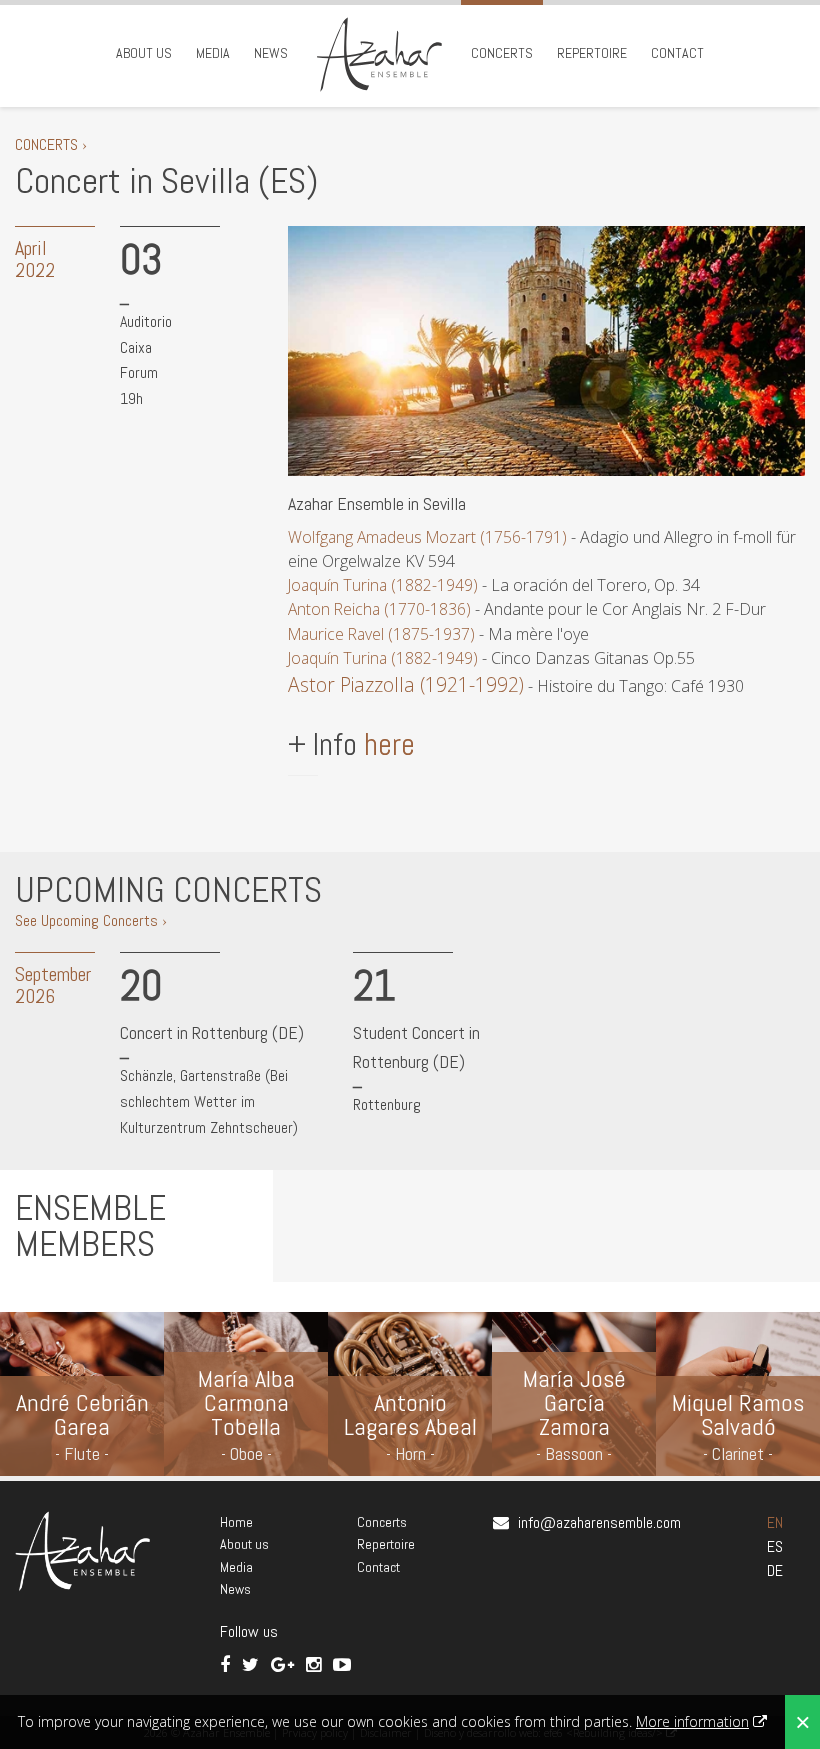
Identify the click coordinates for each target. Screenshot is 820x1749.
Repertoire (592, 53)
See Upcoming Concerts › (91, 920)
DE (775, 1570)
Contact (677, 53)
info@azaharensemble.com (599, 1522)
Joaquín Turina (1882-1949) (383, 585)
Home (236, 1522)
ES (775, 1546)
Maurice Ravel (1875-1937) (381, 634)
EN (775, 1522)
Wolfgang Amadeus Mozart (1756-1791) (427, 537)
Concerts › (51, 144)
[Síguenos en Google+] (284, 1664)
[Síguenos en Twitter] (252, 1664)
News (271, 53)
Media (213, 53)
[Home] (379, 53)
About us (144, 53)
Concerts (502, 53)
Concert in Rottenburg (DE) (212, 1032)
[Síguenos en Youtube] (342, 1664)
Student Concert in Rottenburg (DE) (416, 1047)
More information (692, 1721)
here (389, 744)
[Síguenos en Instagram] (315, 1664)
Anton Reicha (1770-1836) (379, 609)
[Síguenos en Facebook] (227, 1664)
